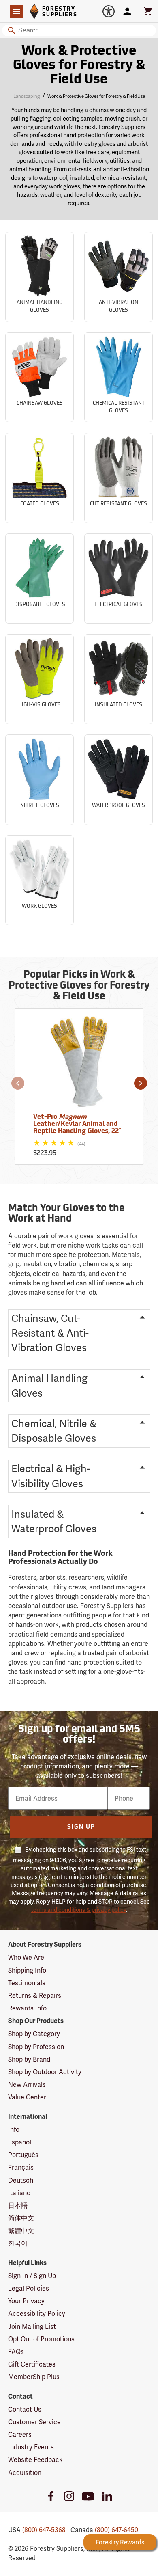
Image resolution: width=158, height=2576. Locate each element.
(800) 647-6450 (116, 2530)
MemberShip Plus (34, 2377)
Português (23, 2155)
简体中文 (21, 2218)
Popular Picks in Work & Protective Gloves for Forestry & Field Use (79, 986)
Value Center (27, 2097)
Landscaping (27, 96)
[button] (18, 1083)
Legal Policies (29, 2288)
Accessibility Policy (37, 2314)
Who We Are (26, 1957)
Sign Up (81, 1827)
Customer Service (34, 2422)
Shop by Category (34, 2034)
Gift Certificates (32, 2364)
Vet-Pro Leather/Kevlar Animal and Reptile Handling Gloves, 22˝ (77, 1124)
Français (21, 2167)
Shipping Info (27, 1970)
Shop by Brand (29, 2059)
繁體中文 (21, 2231)
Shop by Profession (36, 2047)
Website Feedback (35, 2460)
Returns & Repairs (35, 1996)
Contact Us (25, 2409)
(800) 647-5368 (44, 2530)
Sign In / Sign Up (32, 2276)
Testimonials (27, 1983)
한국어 (18, 2243)
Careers (20, 2435)
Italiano (19, 2193)
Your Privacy (26, 2301)
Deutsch (21, 2180)
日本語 (18, 2206)
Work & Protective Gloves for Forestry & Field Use (79, 66)
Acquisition (25, 2473)
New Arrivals (27, 2085)
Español (20, 2142)
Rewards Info (27, 2008)
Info (14, 2130)
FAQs (16, 2352)
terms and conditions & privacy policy (79, 1910)
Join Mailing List (32, 2327)
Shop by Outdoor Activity (45, 2072)
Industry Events (31, 2447)
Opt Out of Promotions (41, 2339)
